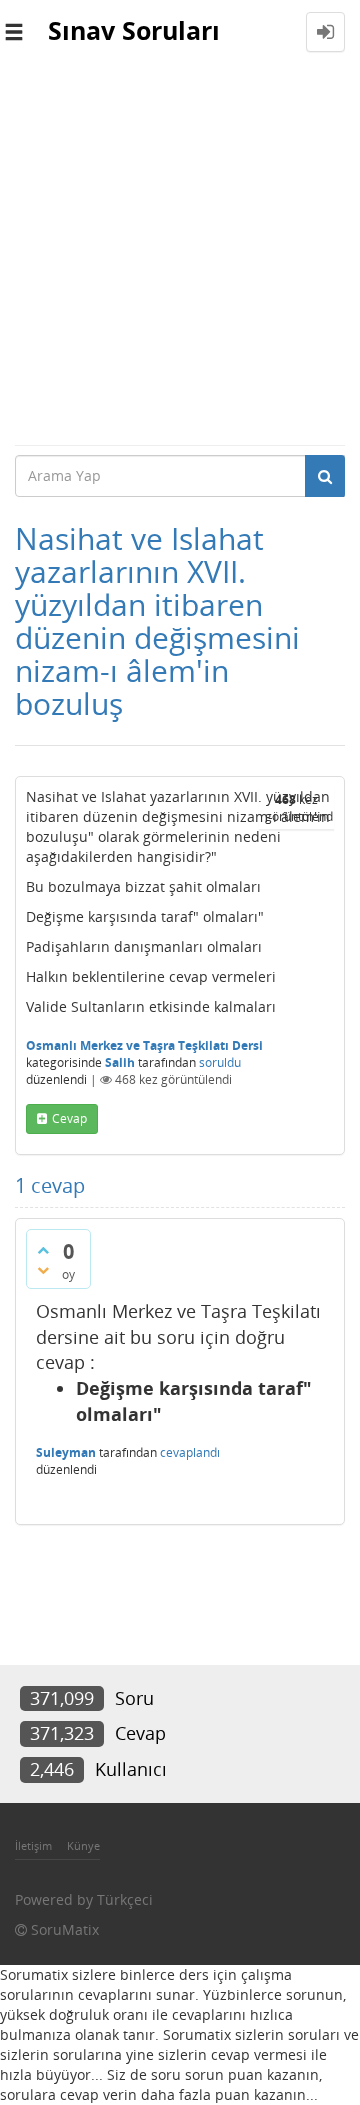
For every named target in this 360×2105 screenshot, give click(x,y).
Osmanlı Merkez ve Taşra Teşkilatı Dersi (144, 1045)
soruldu (220, 1062)
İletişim (33, 1845)
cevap (69, 1118)
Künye (83, 1845)
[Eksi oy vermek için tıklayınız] (43, 1270)
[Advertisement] (180, 254)
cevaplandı (190, 1452)
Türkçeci (125, 1899)
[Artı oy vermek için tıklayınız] (43, 1250)
